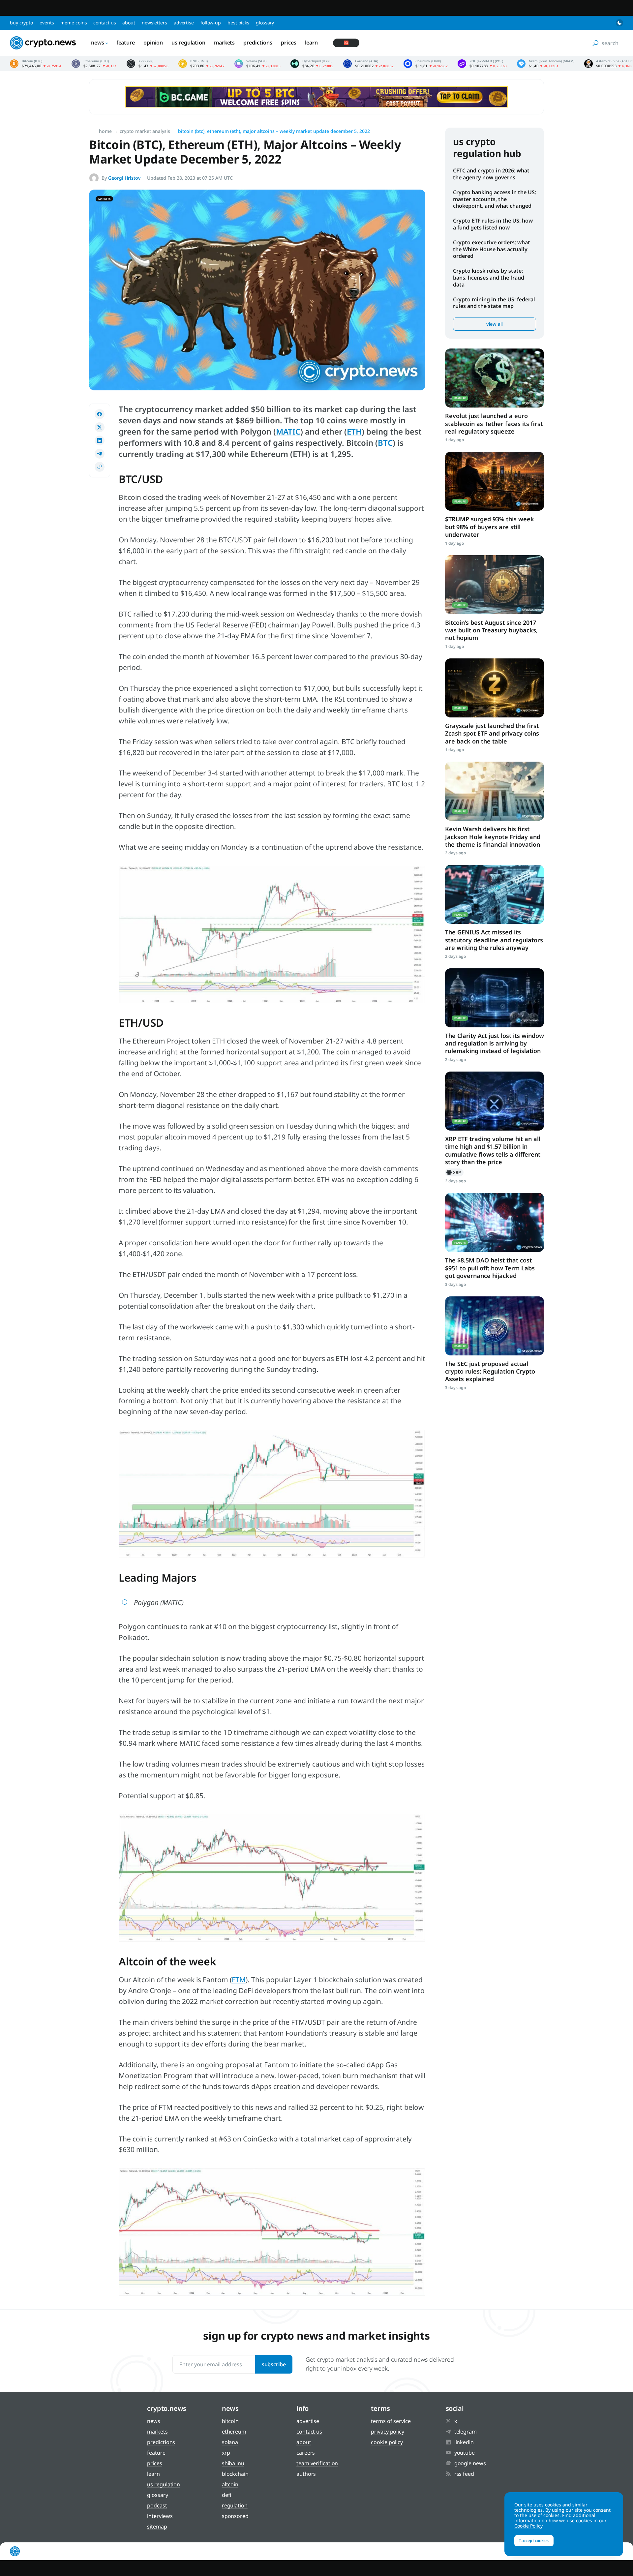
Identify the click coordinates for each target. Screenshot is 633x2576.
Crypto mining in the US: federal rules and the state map (494, 303)
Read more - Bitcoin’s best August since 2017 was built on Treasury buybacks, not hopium (495, 585)
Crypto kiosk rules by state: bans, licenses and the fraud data (489, 278)
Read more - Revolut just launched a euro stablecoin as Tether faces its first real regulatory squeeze (495, 378)
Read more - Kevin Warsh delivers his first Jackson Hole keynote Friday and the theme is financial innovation (495, 791)
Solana (230, 2442)
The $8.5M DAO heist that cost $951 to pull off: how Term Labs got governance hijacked (490, 1268)
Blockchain (235, 2474)
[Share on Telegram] (100, 454)
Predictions (258, 43)
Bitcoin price (36, 64)
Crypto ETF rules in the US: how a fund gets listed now (493, 224)
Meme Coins (74, 23)
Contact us (105, 23)
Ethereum (234, 2432)
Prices (288, 43)
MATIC (288, 431)
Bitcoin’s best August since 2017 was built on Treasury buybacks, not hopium (491, 630)
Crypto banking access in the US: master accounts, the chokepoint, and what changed (495, 199)
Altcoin (230, 2484)
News (98, 43)
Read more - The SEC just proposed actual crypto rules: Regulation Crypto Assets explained (495, 1326)
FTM (239, 1980)
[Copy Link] (100, 467)
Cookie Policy (387, 2442)
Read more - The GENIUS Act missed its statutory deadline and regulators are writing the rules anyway (495, 894)
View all (495, 324)
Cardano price (368, 64)
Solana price (257, 64)
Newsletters (154, 23)
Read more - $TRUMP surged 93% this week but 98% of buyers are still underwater (495, 481)
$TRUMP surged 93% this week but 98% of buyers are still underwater (490, 527)
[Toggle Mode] (619, 23)
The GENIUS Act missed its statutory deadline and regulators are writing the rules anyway (494, 940)
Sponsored (235, 2516)
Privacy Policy (388, 2432)
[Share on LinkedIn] (100, 440)
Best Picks (238, 23)
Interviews (160, 2516)
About (129, 23)
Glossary (265, 23)
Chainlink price (426, 64)
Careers (306, 2453)
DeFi (227, 2495)
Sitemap (157, 2527)
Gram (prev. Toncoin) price (546, 64)
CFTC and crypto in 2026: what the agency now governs (491, 174)
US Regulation (188, 43)
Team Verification (317, 2463)
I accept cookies (534, 2541)
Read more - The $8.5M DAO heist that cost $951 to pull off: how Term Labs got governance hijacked (495, 1222)
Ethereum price (94, 64)
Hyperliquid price (312, 64)
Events (47, 23)
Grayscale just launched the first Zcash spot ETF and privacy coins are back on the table (492, 733)
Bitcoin (230, 2421)
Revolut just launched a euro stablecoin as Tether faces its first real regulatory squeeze (494, 424)
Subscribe (274, 2364)
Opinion (153, 43)
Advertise (184, 23)
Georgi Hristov (124, 178)
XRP (454, 1172)
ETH (354, 431)
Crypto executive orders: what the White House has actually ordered (492, 249)
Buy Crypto (21, 23)
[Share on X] (100, 427)
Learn (312, 43)
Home (105, 131)
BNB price (201, 64)
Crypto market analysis (145, 131)
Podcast (157, 2505)
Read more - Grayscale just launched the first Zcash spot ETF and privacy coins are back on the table (495, 688)
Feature (126, 43)
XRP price (148, 64)
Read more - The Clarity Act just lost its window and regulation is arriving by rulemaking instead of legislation (495, 998)
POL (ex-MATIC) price (482, 64)
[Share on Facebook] (100, 414)
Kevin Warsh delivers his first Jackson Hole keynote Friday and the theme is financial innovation (493, 837)
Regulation (235, 2505)
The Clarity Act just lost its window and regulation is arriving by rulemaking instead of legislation (495, 1043)
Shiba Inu (233, 2463)
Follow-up (211, 23)
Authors (306, 2474)
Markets (224, 43)
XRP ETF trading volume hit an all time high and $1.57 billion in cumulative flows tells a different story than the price (493, 1150)
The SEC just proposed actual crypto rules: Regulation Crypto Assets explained (490, 1371)
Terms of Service (391, 2421)
